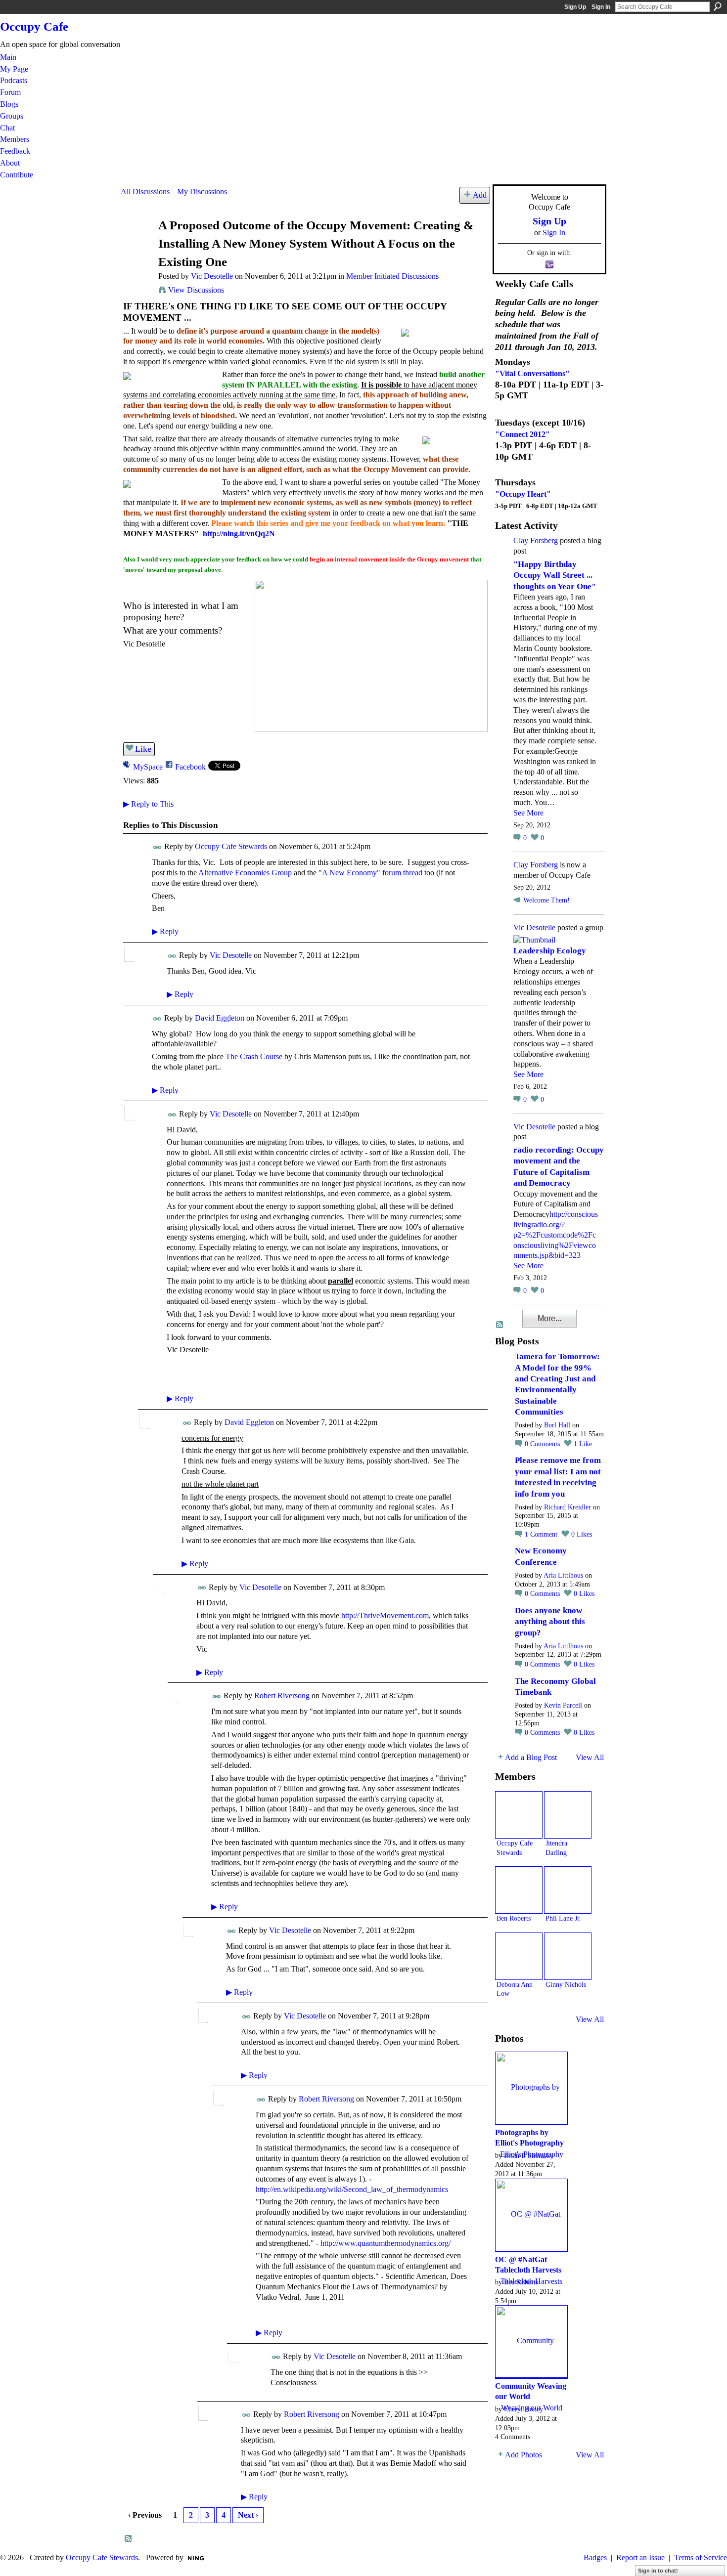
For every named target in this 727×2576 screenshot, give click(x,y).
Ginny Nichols (566, 1984)
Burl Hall (557, 1425)
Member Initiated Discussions (392, 276)
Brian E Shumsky (529, 2155)
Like (143, 749)
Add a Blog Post (531, 1757)
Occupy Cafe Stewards (231, 846)
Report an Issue (640, 2557)
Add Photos (523, 2455)
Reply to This (148, 804)
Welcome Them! (546, 900)
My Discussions (202, 192)
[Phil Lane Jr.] (568, 1890)
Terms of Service (701, 2557)
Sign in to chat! (658, 2571)
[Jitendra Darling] (568, 1815)
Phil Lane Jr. (563, 1918)
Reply (165, 931)
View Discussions (196, 290)
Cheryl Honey (523, 2409)
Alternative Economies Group (245, 873)
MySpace (148, 767)
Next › (248, 2515)
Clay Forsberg (536, 540)
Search (718, 6)
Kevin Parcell (563, 1705)
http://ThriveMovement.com (385, 1615)
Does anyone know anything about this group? (550, 1622)
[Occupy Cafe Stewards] (519, 1815)
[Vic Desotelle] (136, 244)
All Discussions (145, 192)
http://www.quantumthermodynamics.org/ (386, 2243)
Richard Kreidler (568, 1507)
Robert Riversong (282, 1696)
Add (480, 195)
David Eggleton (220, 1018)
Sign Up (575, 7)
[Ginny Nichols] (568, 1956)
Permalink (158, 847)
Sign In (601, 7)
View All (590, 1757)
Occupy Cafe (34, 26)
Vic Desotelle (212, 276)
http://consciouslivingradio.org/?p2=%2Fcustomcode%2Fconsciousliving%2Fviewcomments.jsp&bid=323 (556, 1235)
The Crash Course (254, 1056)
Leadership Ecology (550, 951)
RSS (129, 2539)
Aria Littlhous (563, 1575)
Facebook (190, 767)
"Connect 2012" (523, 434)
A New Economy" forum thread (372, 873)
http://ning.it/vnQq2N (239, 534)
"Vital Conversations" (532, 373)
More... (549, 1318)
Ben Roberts (514, 1918)
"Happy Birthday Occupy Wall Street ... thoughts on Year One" (555, 575)
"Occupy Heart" (523, 494)
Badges (595, 2557)
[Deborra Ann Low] (519, 1956)
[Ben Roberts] (519, 1890)
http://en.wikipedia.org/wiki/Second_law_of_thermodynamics (352, 2189)
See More (528, 813)
